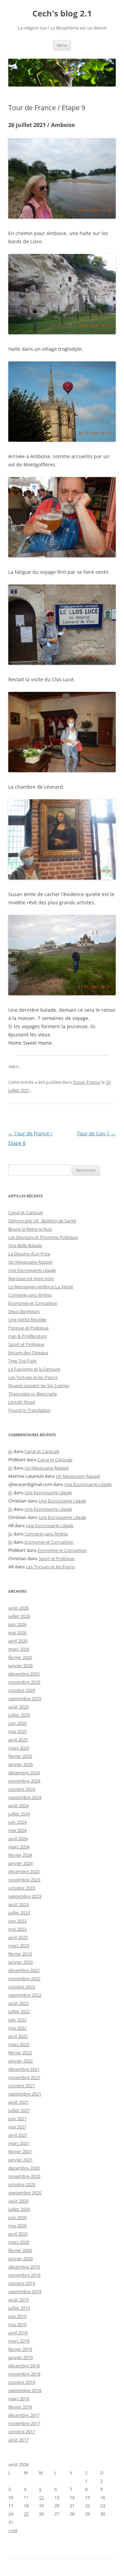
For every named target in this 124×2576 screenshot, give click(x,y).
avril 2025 (18, 1740)
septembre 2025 (25, 1698)
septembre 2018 (25, 2390)
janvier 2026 (20, 1666)
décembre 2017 (24, 2415)
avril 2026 (18, 1641)
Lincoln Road (22, 1402)
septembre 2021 (25, 2094)
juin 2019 (17, 2316)
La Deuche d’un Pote (29, 1254)
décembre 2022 (24, 1970)
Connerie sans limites (30, 1295)
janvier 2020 (20, 2259)
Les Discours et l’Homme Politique (43, 1237)
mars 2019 (19, 2341)
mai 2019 (17, 2324)
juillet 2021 (19, 2110)
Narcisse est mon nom (31, 1278)
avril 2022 (18, 2036)
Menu (62, 45)
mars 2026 (19, 1649)
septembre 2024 (25, 1797)
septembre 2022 (25, 1995)
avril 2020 (18, 2234)
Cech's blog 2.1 (62, 14)
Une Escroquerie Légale (32, 1270)
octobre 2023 (22, 1888)
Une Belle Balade (25, 1245)
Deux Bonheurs (24, 1311)
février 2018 (20, 2407)
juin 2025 (17, 1723)
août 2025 (18, 1707)
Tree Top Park (22, 1361)
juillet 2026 (19, 1616)
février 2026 (20, 1657)
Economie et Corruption (33, 1303)
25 (26, 2514)
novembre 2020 (24, 2176)
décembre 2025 (24, 1674)
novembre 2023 (24, 1880)
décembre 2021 (24, 2069)
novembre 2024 (24, 1781)
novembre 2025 (24, 1682)
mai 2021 (17, 2127)
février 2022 (20, 2053)
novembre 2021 (24, 2077)
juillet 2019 (19, 2308)
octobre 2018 (22, 2382)
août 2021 (18, 2102)
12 (41, 2497)
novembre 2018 (24, 2374)
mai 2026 (17, 1633)
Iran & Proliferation (28, 1336)
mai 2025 (17, 1731)
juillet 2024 (19, 1814)
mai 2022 (17, 2028)
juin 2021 (17, 2119)
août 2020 (18, 2201)
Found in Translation (29, 1410)
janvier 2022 (20, 2061)
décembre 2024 (24, 1773)
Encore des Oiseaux (28, 1353)
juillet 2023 (19, 1913)
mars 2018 (19, 2399)
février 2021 (20, 2151)
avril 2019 (18, 2333)
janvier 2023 (20, 1962)
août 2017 (18, 2440)
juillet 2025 (19, 1715)
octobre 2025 (22, 1690)
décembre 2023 (24, 1871)
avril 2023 (18, 1937)
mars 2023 (19, 1946)
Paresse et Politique (28, 1328)
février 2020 (20, 2250)
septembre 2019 (25, 2291)
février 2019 (20, 2349)
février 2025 (20, 1756)
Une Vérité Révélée (27, 1320)
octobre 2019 (22, 2283)
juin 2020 (17, 2217)
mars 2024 (19, 1847)
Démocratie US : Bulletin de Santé (42, 1221)
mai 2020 (17, 2226)
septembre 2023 (25, 1896)
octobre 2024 (22, 1789)
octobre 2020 (22, 2184)
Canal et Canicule (26, 1212)
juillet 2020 (19, 2209)
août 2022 (18, 2003)
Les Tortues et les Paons (33, 1377)
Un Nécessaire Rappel (30, 1262)
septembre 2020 (25, 2193)
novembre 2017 (24, 2423)
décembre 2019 (24, 2267)
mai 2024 (17, 1830)
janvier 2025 (20, 1764)
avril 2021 (18, 2135)
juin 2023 (17, 1921)
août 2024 (18, 1806)
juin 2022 (17, 2020)
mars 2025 (19, 1748)
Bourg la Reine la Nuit (30, 1229)
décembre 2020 (24, 2168)
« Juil (13, 2530)
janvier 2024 (20, 1863)
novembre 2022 (24, 1979)
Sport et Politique (26, 1344)
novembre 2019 (24, 2275)
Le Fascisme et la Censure (34, 1369)
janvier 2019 (20, 2357)
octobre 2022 (22, 1987)
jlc (10, 1451)
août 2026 (18, 1608)
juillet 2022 (19, 2011)
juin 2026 (17, 1624)
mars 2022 (19, 2044)
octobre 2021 (22, 2086)
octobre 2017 (22, 2432)
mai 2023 (17, 1929)
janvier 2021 (20, 2160)
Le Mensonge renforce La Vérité (41, 1287)
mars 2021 (19, 2143)
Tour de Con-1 (96, 1133)
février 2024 (20, 1855)
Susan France (87, 1082)
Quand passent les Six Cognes (39, 1385)
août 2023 (18, 1904)
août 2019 (18, 2300)
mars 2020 (19, 2242)
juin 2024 (17, 1822)
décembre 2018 (24, 2366)
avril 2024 (18, 1838)
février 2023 (20, 1954)
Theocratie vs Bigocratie (33, 1394)
